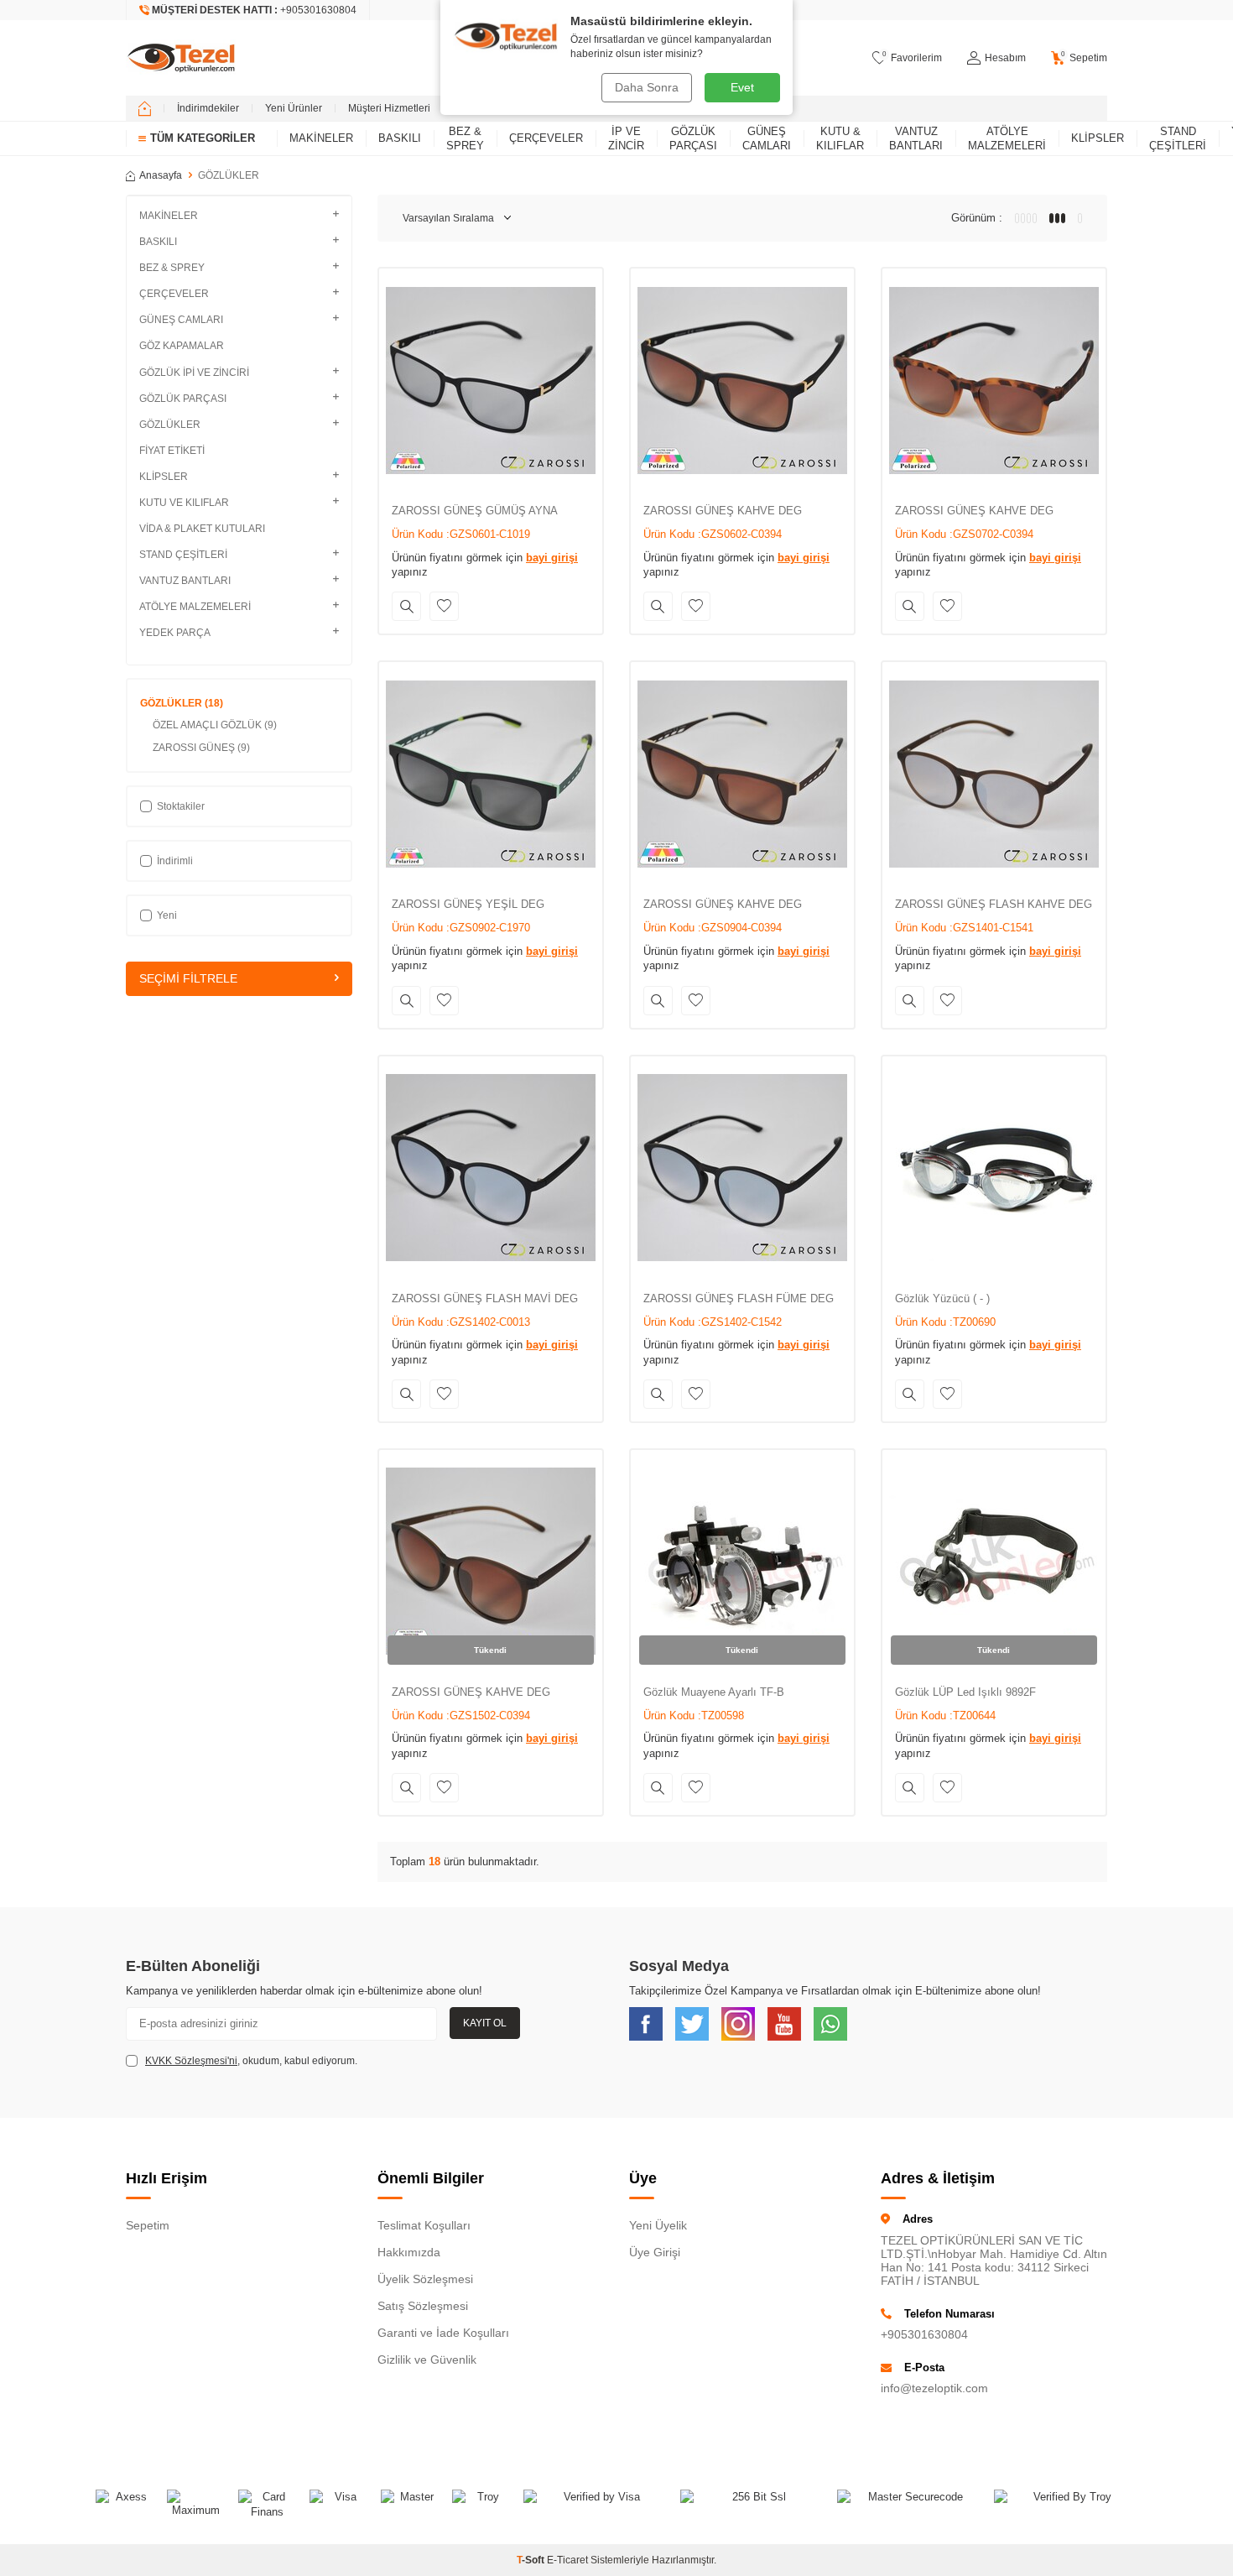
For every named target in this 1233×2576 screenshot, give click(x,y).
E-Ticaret (567, 2560)
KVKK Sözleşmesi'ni (191, 2061)
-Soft (532, 2560)
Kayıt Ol (485, 2023)
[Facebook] (646, 2024)
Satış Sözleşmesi (423, 2306)
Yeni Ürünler (294, 108)
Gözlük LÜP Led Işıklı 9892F (965, 1692)
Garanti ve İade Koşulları (443, 2333)
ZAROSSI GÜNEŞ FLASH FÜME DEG (739, 1298)
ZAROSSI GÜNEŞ (201, 748)
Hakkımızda (409, 2252)
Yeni (167, 915)
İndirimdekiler (208, 108)
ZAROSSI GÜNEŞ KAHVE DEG (723, 511)
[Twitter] (692, 2024)
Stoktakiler (181, 806)
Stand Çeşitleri (1178, 138)
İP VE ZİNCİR (626, 138)
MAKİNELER (321, 138)
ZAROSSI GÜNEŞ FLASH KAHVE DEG (994, 904)
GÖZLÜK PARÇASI (693, 138)
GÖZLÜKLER (182, 703)
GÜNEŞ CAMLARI (767, 138)
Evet (742, 87)
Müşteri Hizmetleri (389, 108)
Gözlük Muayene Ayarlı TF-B (714, 1692)
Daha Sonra (647, 87)
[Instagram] (738, 2024)
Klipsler (1098, 138)
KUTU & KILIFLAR (840, 138)
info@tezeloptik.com (934, 2388)
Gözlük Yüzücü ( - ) (942, 1298)
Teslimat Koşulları (424, 2225)
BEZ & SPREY (465, 138)
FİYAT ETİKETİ (172, 451)
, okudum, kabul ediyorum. (251, 2061)
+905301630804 (924, 2334)
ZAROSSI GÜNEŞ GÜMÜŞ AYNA (475, 511)
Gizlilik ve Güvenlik (427, 2360)
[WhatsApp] (830, 2024)
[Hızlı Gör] (406, 606)
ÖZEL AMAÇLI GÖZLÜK (215, 725)
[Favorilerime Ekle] (444, 606)
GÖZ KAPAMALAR (182, 346)
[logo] (181, 58)
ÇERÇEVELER (546, 138)
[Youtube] (784, 2024)
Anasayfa (161, 175)
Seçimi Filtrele (188, 978)
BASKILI (400, 138)
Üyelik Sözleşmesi (425, 2279)
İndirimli (175, 861)
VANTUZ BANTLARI (916, 138)
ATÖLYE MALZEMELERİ (1007, 138)
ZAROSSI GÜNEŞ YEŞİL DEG (468, 904)
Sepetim (148, 2225)
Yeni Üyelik (658, 2225)
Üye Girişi (655, 2252)
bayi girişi (552, 558)
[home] (145, 108)
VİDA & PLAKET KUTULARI (202, 529)
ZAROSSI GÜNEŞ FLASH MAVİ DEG (485, 1298)
